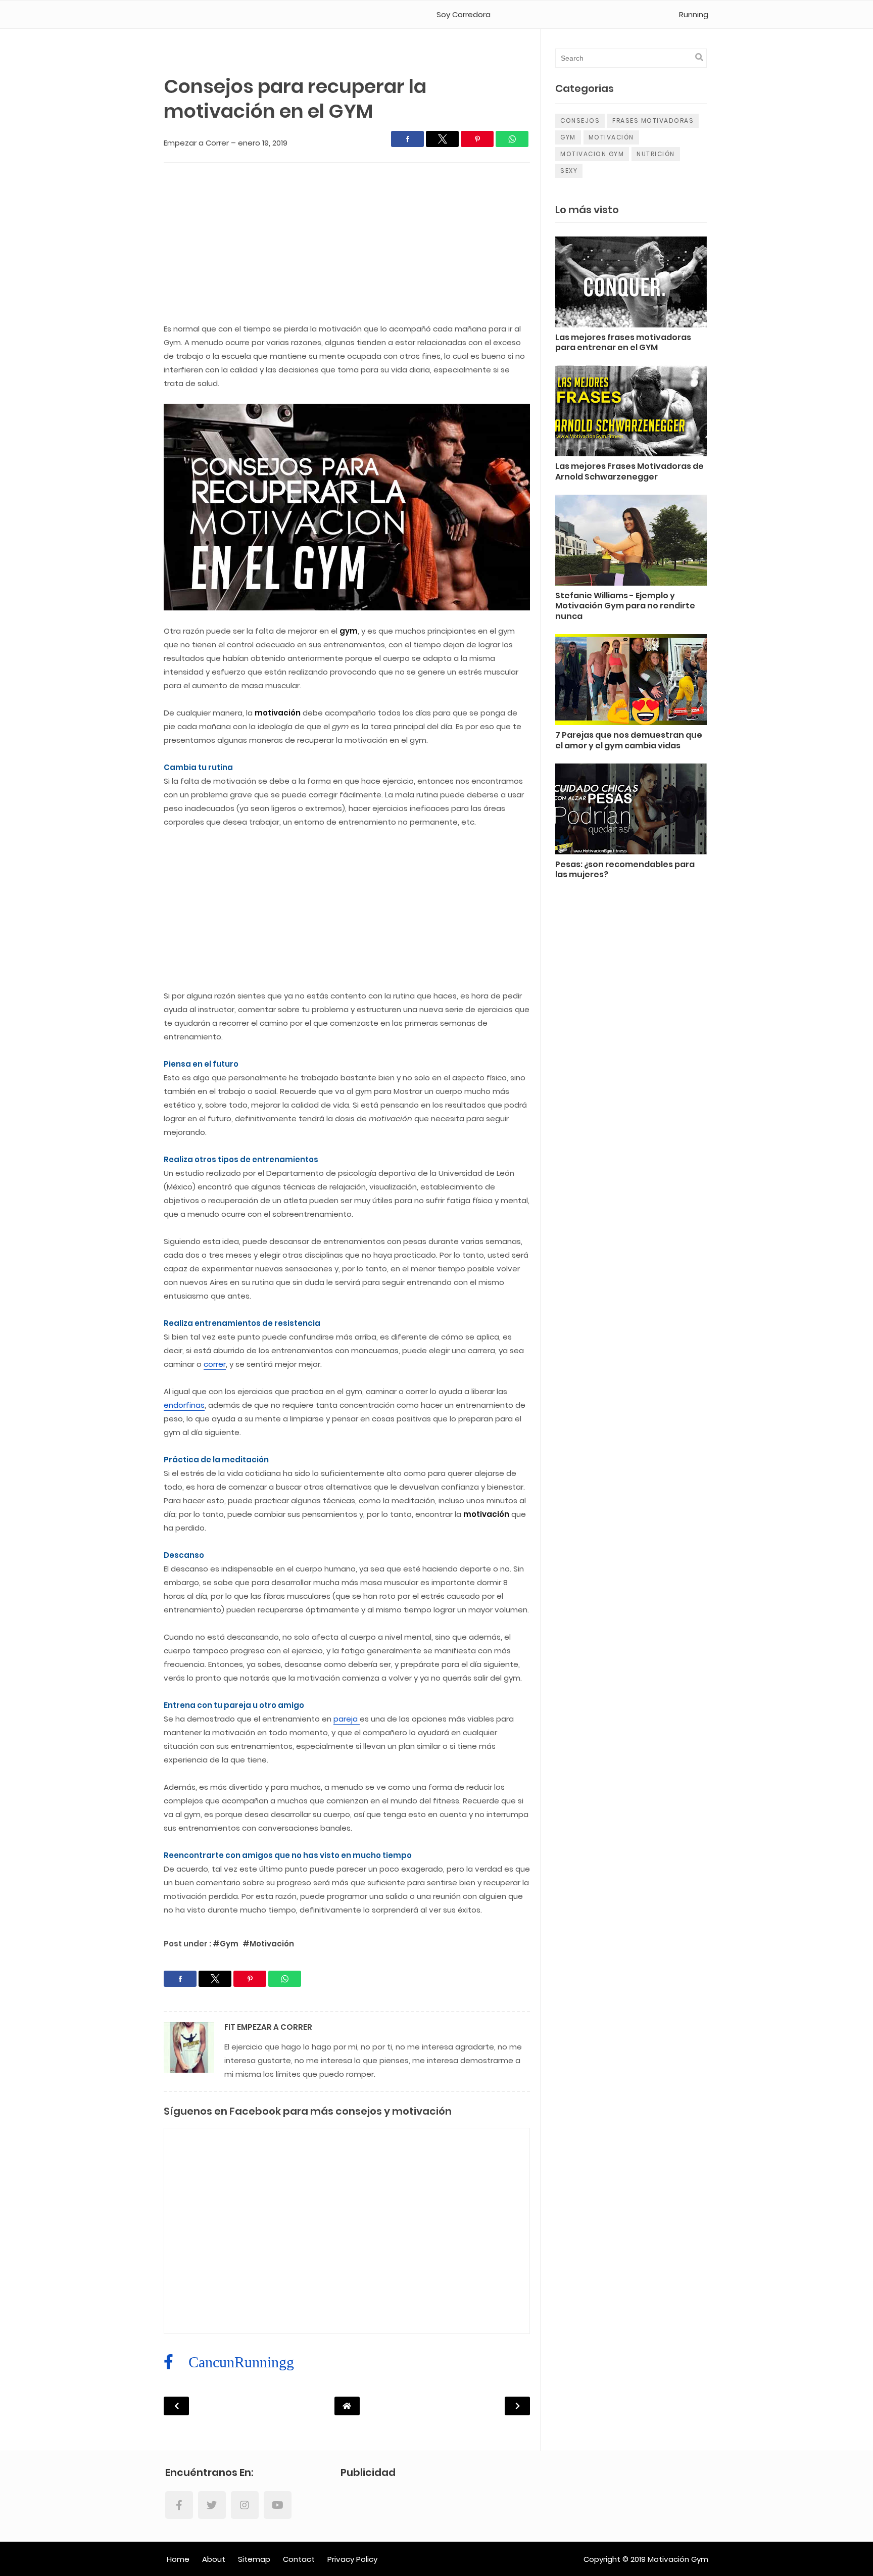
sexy (569, 171)
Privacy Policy (352, 2559)
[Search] (699, 57)
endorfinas (184, 1405)
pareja (347, 1719)
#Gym (226, 1944)
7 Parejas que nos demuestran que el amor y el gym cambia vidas (629, 741)
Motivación (611, 137)
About (214, 2559)
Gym (568, 137)
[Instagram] (245, 2505)
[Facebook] (179, 2505)
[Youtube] (278, 2505)
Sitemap (254, 2559)
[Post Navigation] (347, 2406)
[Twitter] (212, 2505)
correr (215, 1364)
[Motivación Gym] (207, 15)
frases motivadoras (653, 121)
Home (178, 2559)
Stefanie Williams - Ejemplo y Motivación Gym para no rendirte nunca (625, 607)
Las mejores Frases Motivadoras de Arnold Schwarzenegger (629, 472)
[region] (347, 246)
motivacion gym (592, 154)
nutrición (656, 154)
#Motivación (268, 1944)
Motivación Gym (678, 2559)
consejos (580, 121)
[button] (407, 139)
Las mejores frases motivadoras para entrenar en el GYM (623, 343)
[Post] (631, 284)
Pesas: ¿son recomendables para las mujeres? (625, 870)
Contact (299, 2559)
